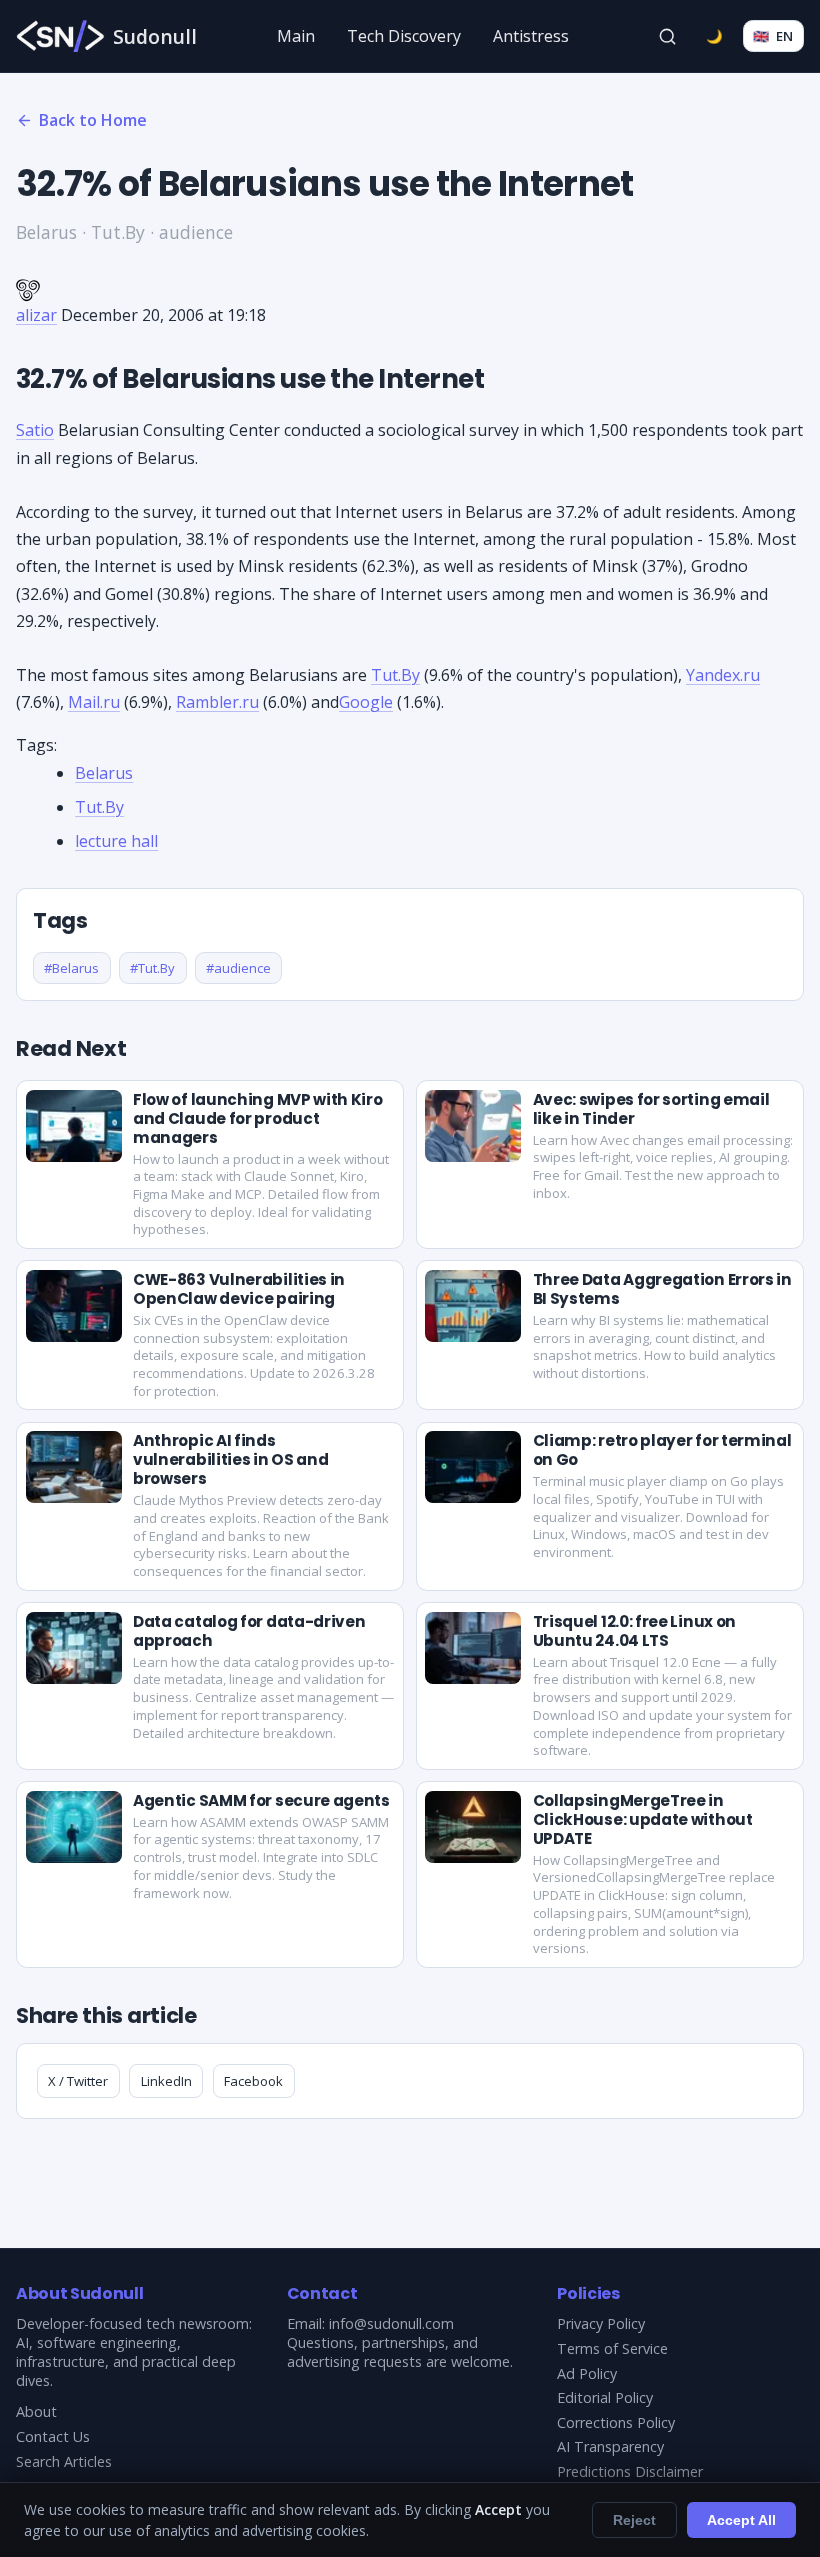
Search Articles (64, 2461)
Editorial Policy (605, 2397)
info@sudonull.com (391, 2323)
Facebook (253, 2081)
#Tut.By (152, 968)
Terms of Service (612, 2348)
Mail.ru (94, 702)
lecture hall (116, 841)
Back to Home (93, 120)
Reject (634, 2520)
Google (366, 702)
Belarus (104, 773)
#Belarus (71, 968)
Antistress (531, 36)
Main (296, 36)
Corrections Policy (616, 2422)
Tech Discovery (404, 36)
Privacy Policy (601, 2323)
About (36, 2411)
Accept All (741, 2520)
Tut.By (395, 675)
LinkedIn (166, 2081)
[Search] (668, 36)
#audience (238, 968)
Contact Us (53, 2436)
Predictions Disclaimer (630, 2471)
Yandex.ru (723, 675)
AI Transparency (610, 2446)
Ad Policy (587, 2373)
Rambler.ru (217, 702)
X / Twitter (78, 2081)
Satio (35, 430)
